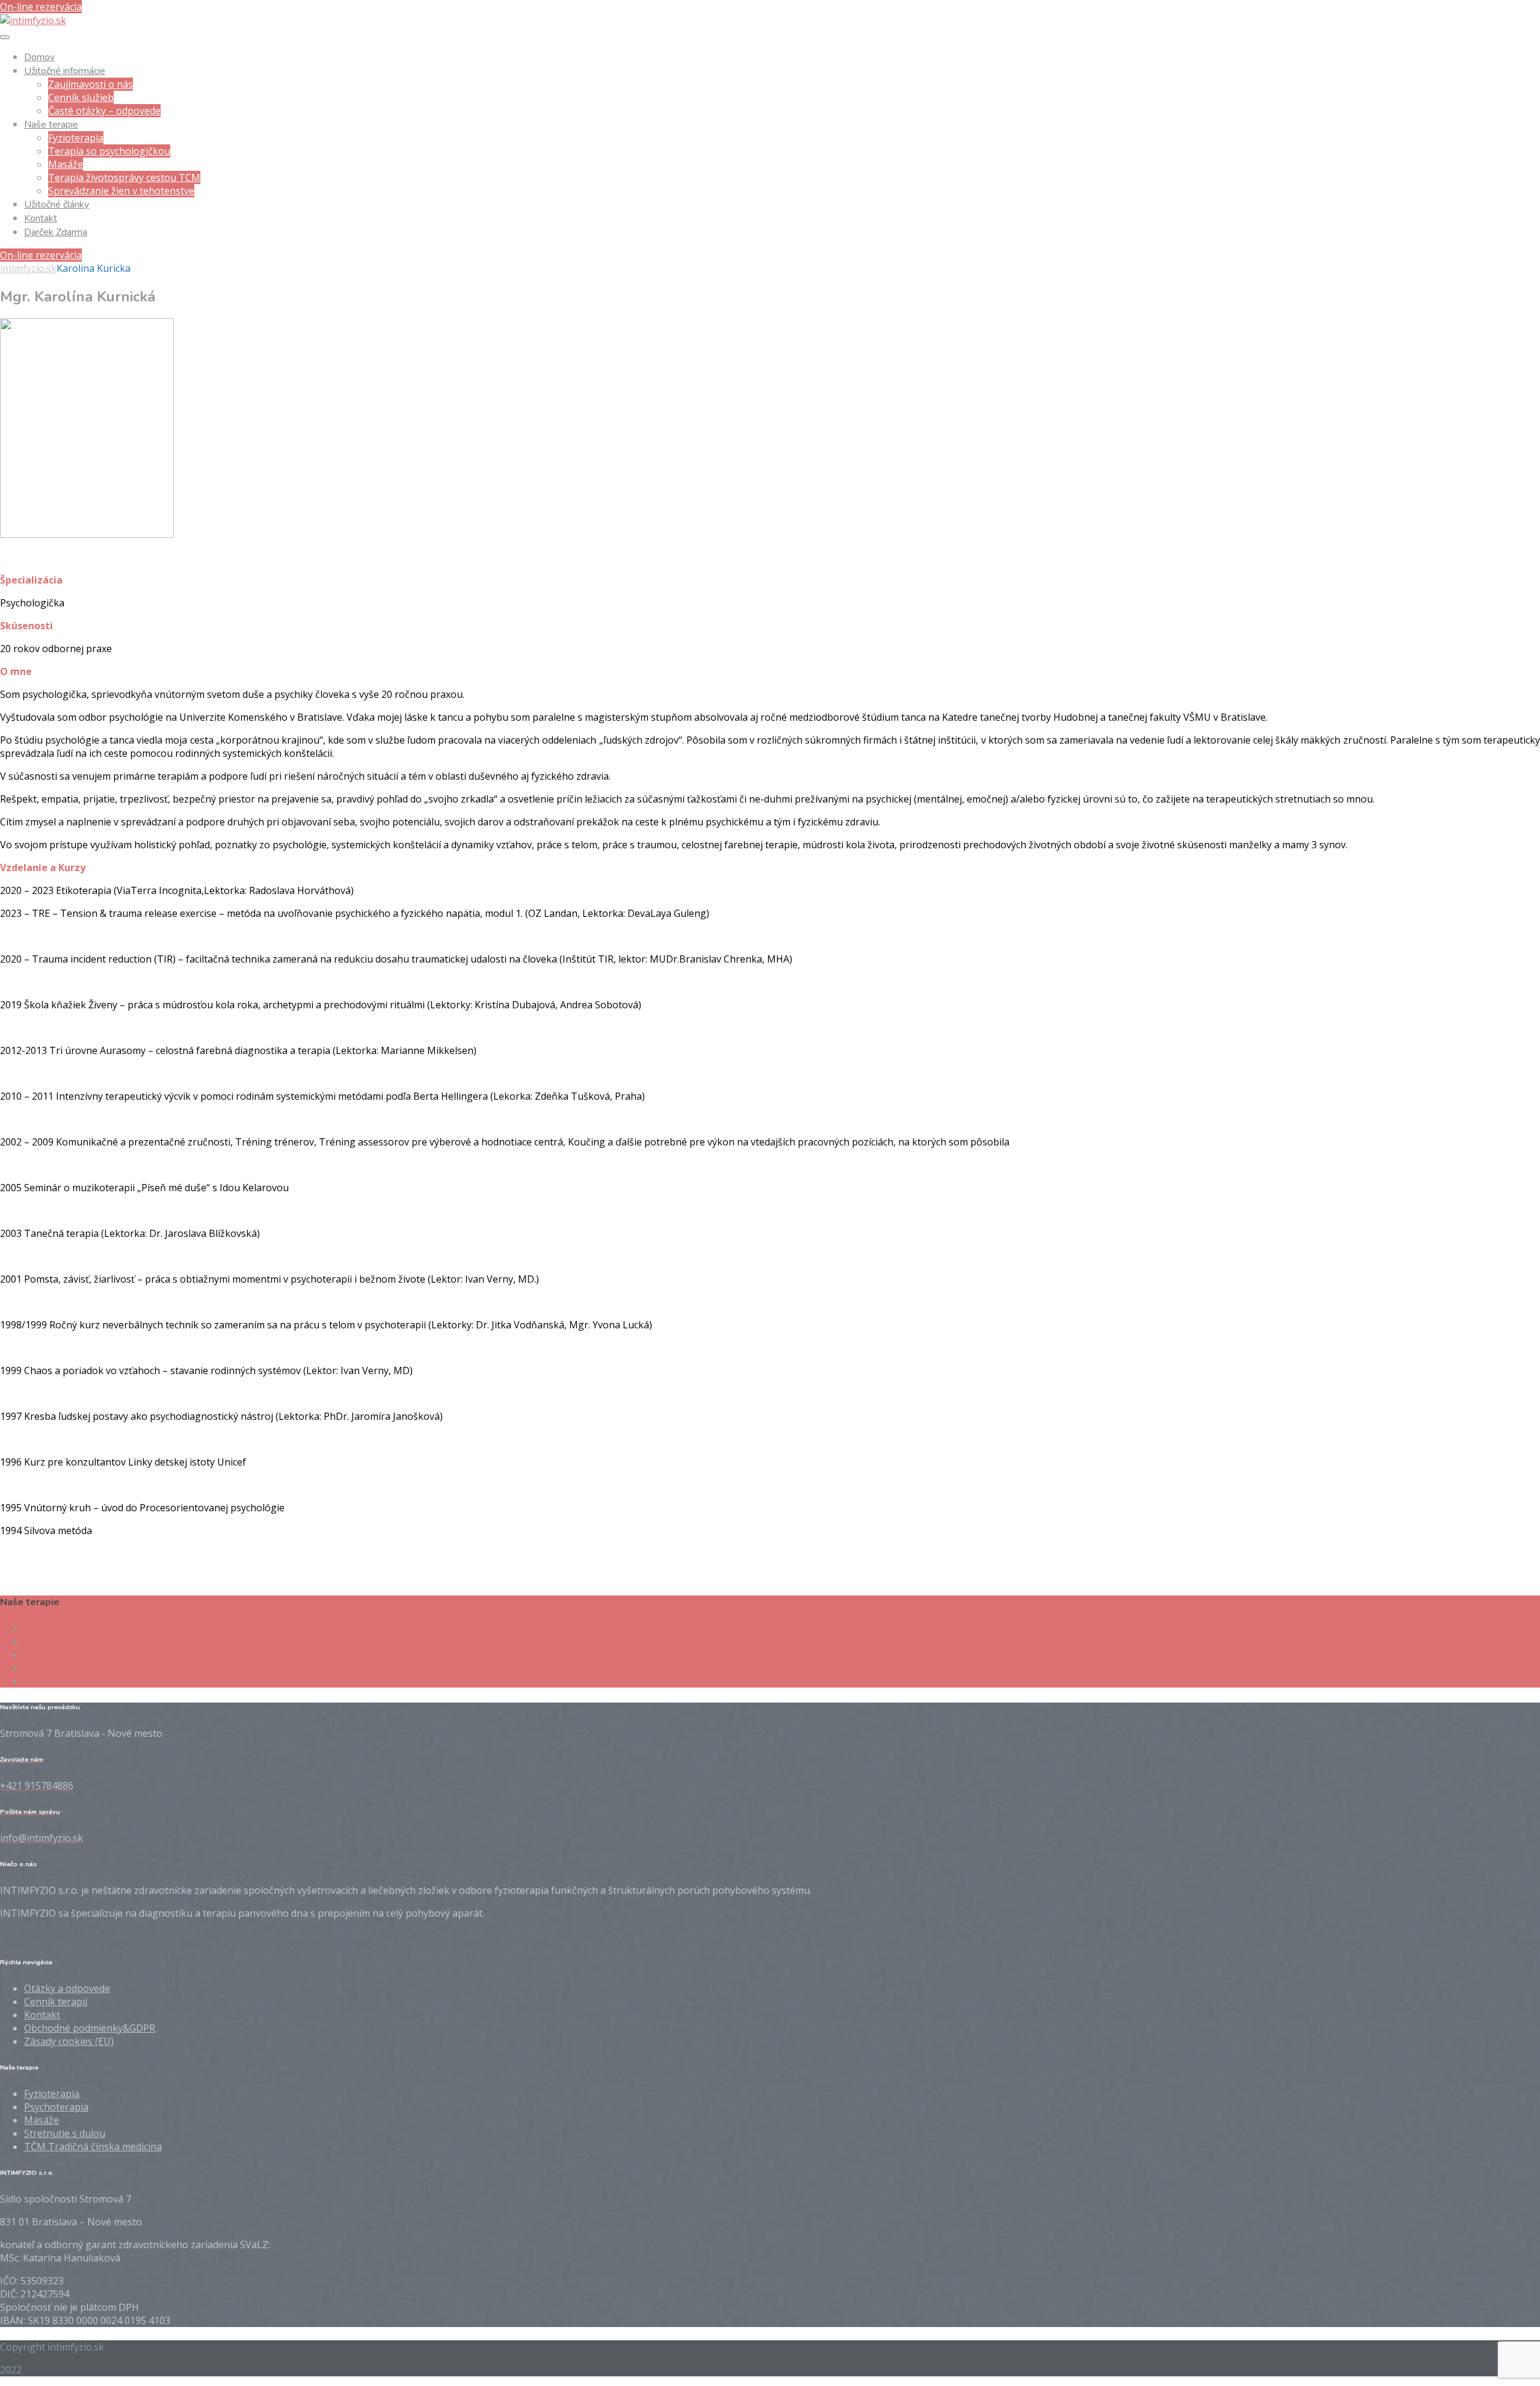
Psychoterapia (56, 1641)
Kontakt (41, 218)
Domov (39, 57)
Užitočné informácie (65, 71)
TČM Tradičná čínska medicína (93, 1681)
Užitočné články (57, 205)
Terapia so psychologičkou (109, 151)
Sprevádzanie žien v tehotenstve (121, 191)
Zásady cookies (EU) (69, 2041)
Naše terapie (51, 125)
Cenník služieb (81, 97)
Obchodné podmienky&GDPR (90, 2028)
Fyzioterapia (76, 138)
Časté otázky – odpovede (104, 111)
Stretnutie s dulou (65, 1668)
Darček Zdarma (56, 232)
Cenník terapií (56, 2002)
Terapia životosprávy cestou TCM (124, 177)
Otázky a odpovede (67, 1988)
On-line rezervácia (41, 7)
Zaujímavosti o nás (91, 84)
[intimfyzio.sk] (33, 20)
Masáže (66, 164)
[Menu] (5, 37)
